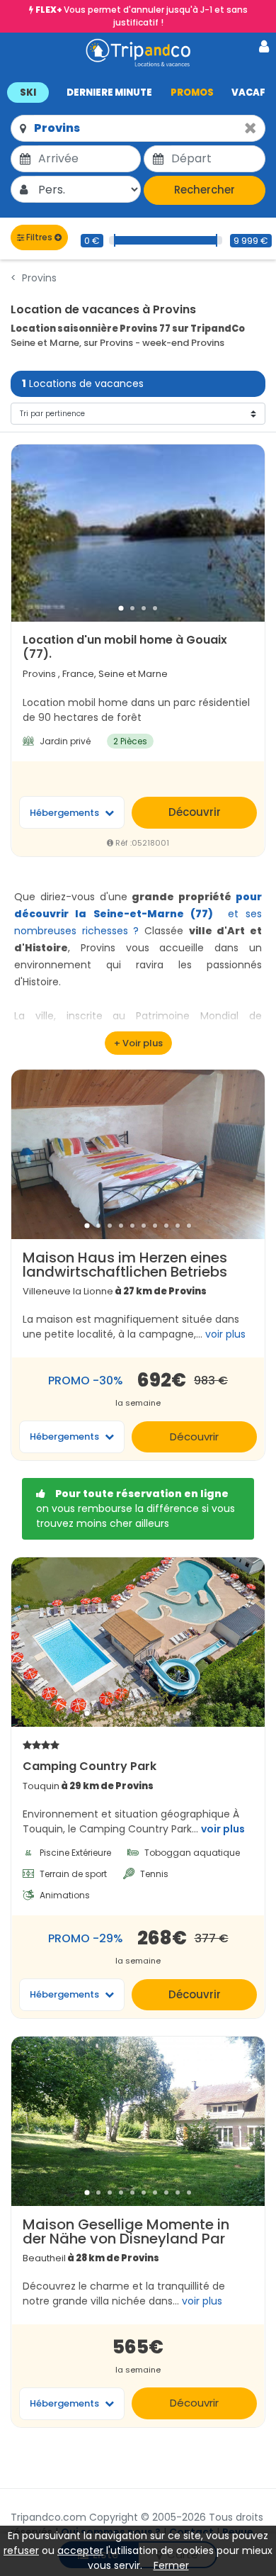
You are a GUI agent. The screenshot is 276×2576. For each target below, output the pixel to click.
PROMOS (192, 93)
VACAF (248, 93)
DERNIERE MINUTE (109, 93)
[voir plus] (138, 1043)
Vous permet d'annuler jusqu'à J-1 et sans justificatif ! (142, 16)
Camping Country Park (90, 1766)
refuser (21, 2550)
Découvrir (195, 812)
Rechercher (205, 190)
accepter (80, 2550)
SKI (28, 93)
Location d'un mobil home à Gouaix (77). (125, 647)
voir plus (223, 1829)
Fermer (171, 2565)
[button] (138, 92)
